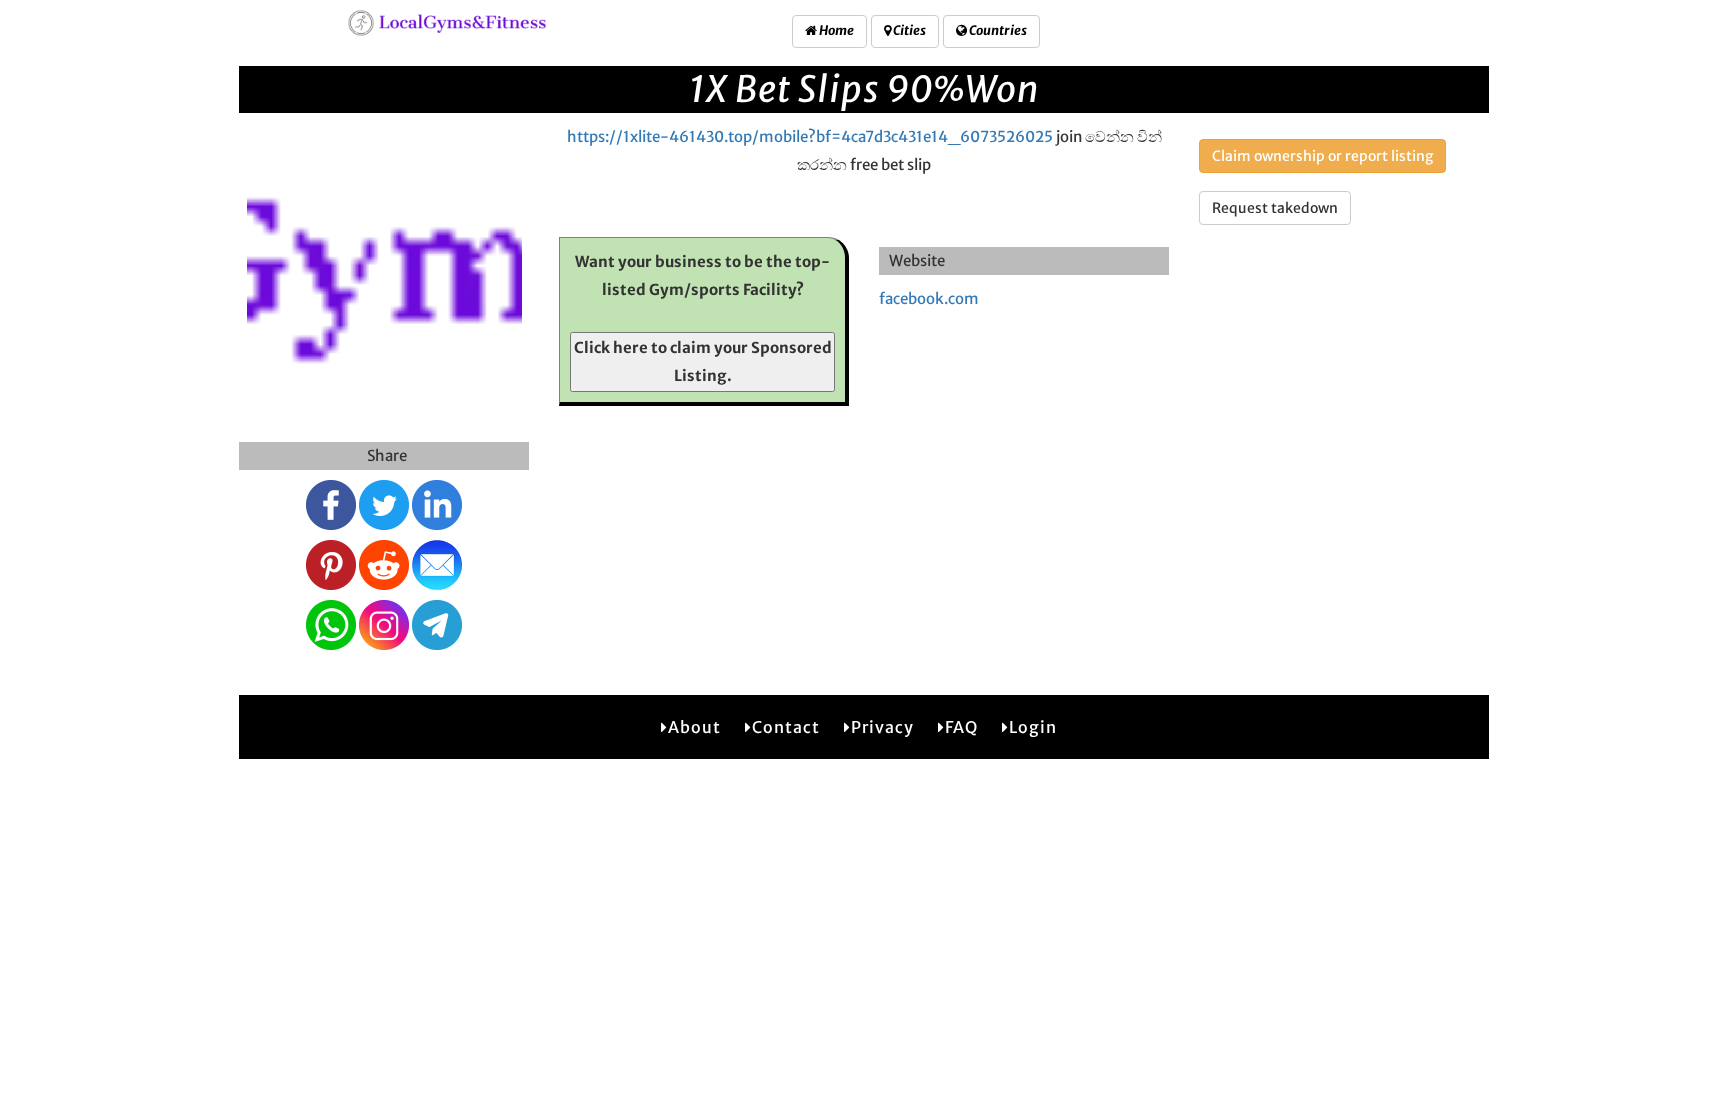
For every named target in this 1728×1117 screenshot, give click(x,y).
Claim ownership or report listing (1322, 156)
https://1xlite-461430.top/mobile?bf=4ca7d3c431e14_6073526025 (810, 136)
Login (1033, 727)
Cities (908, 30)
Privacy (882, 727)
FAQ (961, 727)
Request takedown (1275, 208)
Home (835, 30)
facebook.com (929, 298)
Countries (997, 30)
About (694, 727)
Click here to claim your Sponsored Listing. (703, 361)
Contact (786, 727)
